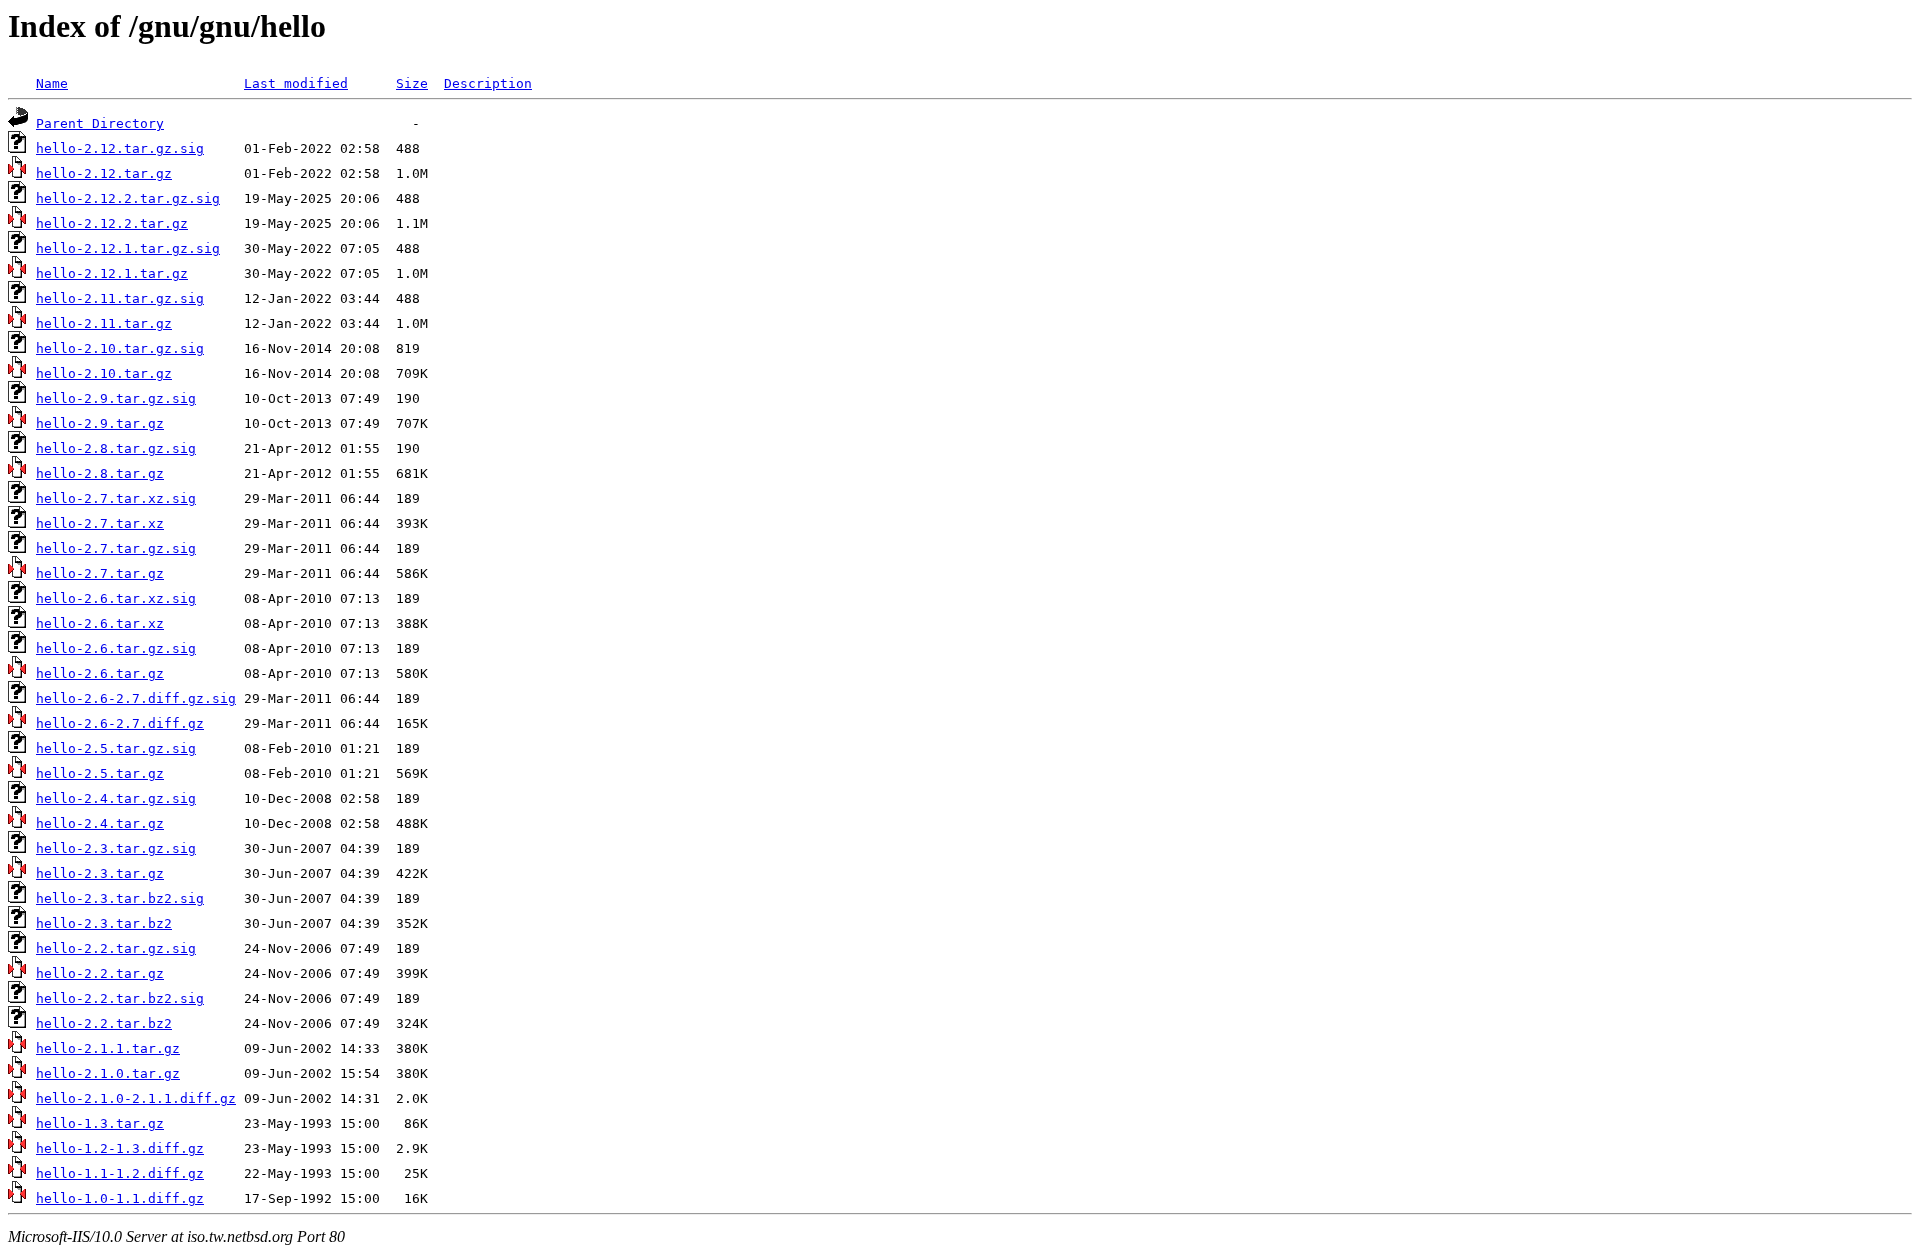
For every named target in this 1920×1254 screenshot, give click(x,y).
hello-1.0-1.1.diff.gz (120, 1198)
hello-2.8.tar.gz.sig (116, 448)
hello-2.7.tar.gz (100, 573)
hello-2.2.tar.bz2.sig (120, 998)
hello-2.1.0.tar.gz (108, 1073)
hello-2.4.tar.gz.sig (116, 798)
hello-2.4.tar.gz (100, 823)
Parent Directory (100, 123)
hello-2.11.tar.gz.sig (120, 298)
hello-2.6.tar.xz (100, 623)
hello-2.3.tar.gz (100, 873)
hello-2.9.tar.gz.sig (116, 398)
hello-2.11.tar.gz (104, 323)
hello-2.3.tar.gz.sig (116, 848)
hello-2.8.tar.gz (100, 473)
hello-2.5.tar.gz (100, 773)
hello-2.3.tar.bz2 (104, 923)
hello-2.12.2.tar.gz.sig (128, 198)
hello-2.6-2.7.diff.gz (120, 723)
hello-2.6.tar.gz (100, 673)
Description (488, 83)
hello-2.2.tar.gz (100, 973)
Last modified (296, 83)
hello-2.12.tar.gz (104, 173)
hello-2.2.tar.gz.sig (116, 948)
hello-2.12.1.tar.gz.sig (128, 248)
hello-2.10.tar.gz (104, 373)
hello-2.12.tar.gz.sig (120, 148)
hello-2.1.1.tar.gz (108, 1048)
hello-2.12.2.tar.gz (112, 223)
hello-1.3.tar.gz (100, 1123)
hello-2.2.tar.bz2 (104, 1023)
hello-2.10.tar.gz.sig (120, 348)
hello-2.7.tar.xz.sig (116, 498)
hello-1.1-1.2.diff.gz (120, 1173)
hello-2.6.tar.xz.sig (116, 598)
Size (412, 83)
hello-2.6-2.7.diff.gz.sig (136, 698)
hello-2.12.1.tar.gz (112, 273)
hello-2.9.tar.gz (100, 423)
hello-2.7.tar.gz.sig (116, 548)
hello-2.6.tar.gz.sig (116, 648)
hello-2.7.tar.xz (100, 523)
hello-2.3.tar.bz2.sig (120, 898)
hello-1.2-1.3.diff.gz (120, 1148)
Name (52, 83)
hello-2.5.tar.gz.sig (116, 748)
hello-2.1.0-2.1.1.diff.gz (136, 1098)
